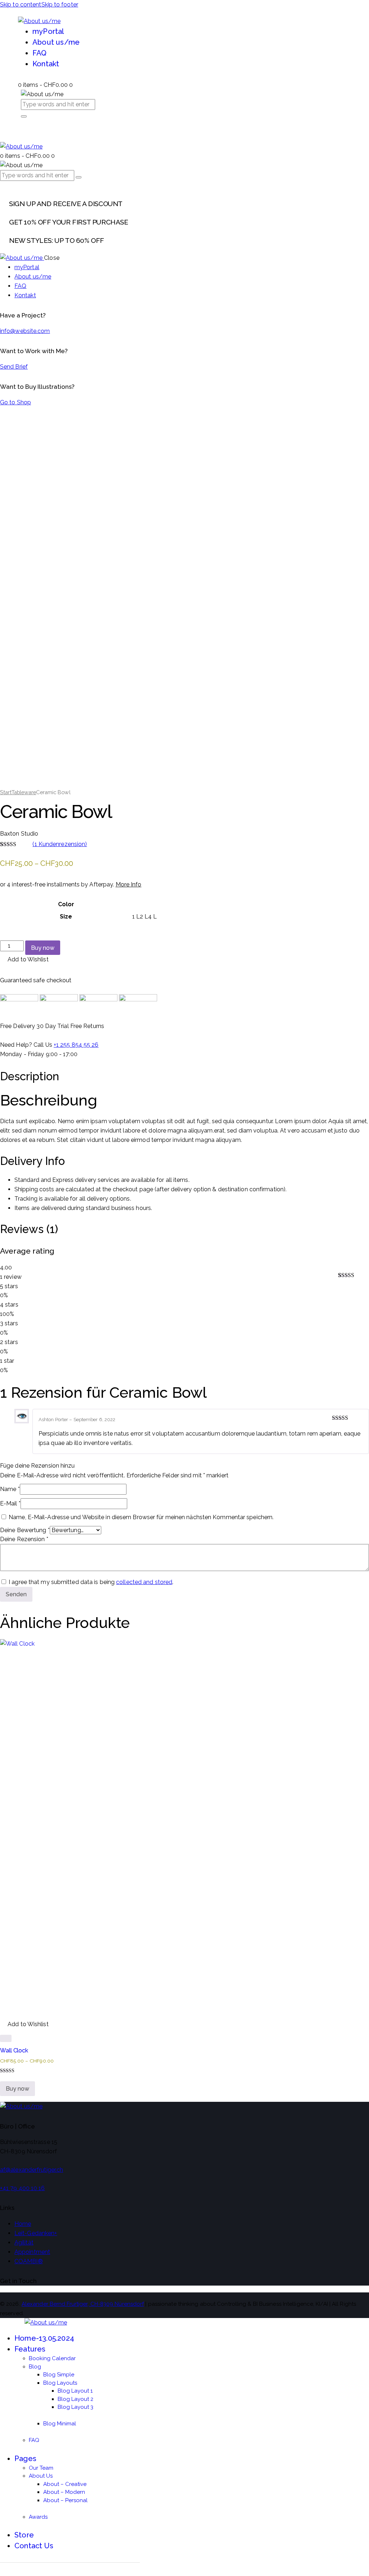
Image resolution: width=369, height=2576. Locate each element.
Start (6, 792)
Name (10, 1489)
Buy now (43, 948)
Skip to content (21, 5)
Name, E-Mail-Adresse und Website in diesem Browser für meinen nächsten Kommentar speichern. (141, 1517)
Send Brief (14, 367)
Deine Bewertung (25, 1530)
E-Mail (10, 1503)
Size (66, 916)
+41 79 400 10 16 (23, 2188)
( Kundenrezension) (60, 844)
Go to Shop (15, 402)
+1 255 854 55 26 (76, 1045)
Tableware (24, 792)
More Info (129, 884)
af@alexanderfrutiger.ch (32, 2170)
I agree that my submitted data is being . (91, 1582)
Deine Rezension (24, 1539)
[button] (24, 960)
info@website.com (25, 331)
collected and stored (144, 1582)
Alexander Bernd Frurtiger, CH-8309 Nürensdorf (83, 2304)
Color (66, 904)
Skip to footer (60, 5)
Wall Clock (14, 2050)
